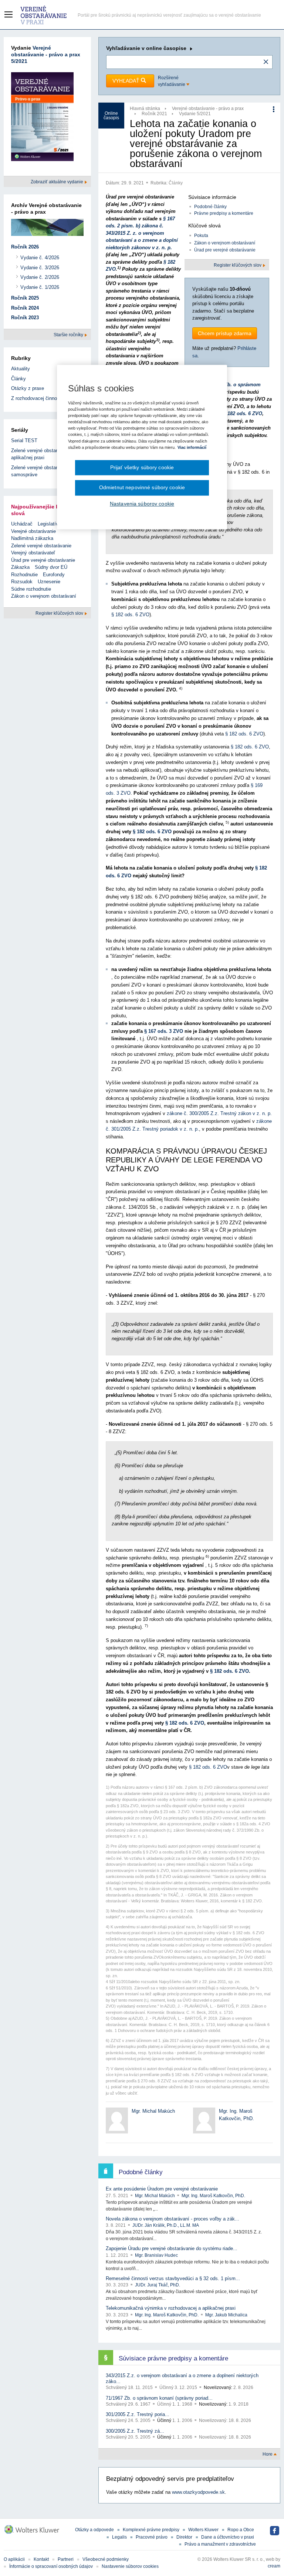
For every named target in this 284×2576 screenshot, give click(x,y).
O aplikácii (14, 2559)
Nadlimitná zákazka (32, 538)
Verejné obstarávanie (33, 531)
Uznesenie (49, 582)
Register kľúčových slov (238, 265)
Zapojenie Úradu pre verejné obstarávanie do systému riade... (172, 2248)
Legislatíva (49, 524)
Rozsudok (22, 582)
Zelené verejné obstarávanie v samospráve (43, 471)
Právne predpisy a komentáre (224, 213)
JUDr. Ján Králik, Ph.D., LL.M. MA (166, 2225)
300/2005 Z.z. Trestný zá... (135, 2431)
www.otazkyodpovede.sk (198, 2492)
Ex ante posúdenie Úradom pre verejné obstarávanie (162, 2189)
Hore (268, 2454)
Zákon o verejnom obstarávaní (225, 243)
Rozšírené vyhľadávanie (172, 81)
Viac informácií (192, 447)
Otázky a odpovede (94, 2530)
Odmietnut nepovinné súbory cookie (142, 488)
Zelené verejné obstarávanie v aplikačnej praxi (43, 454)
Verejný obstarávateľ (33, 553)
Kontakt (41, 2559)
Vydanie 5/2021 (195, 114)
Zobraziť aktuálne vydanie (58, 182)
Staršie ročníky (69, 335)
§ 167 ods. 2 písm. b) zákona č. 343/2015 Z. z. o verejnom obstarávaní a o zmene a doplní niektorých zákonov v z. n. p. (142, 233)
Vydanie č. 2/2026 (40, 277)
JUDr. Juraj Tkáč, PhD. (158, 2285)
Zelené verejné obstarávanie (41, 546)
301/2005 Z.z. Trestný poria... (138, 2414)
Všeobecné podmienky (106, 2559)
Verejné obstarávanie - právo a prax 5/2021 (46, 54)
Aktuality (21, 369)
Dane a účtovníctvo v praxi (228, 2537)
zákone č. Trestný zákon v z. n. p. (219, 1113)
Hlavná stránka (145, 109)
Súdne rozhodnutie (31, 589)
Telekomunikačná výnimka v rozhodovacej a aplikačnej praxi (171, 2308)
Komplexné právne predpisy (151, 2530)
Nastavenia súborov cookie (142, 504)
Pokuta (201, 236)
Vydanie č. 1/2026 (40, 287)
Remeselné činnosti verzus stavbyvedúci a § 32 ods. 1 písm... (173, 2278)
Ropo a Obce (241, 2530)
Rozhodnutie (24, 575)
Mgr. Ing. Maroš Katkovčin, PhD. (213, 2196)
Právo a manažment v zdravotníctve (220, 2544)
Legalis (119, 2537)
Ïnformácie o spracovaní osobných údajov (51, 2566)
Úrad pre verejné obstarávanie (225, 250)
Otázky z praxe (28, 388)
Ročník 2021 (154, 114)
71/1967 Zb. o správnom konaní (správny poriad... (159, 2398)
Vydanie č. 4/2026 (40, 258)
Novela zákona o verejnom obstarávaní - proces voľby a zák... (173, 2219)
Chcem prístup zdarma (225, 333)
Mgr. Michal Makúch (153, 2111)
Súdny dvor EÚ (51, 567)
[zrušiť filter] (266, 62)
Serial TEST (24, 441)
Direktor (184, 2537)
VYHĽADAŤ (127, 81)
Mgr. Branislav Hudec (156, 2255)
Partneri (66, 2559)
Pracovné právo (152, 2537)
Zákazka (20, 567)
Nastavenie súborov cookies (130, 2566)
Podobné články (210, 207)
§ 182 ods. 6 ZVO (243, 413)
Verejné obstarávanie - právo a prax (208, 109)
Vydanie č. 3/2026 (40, 268)
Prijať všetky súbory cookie (142, 467)
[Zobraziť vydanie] (42, 118)
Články (176, 183)
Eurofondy (54, 575)
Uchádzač (22, 524)
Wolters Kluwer (203, 2530)
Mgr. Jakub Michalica (226, 2315)
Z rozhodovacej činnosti (37, 398)
